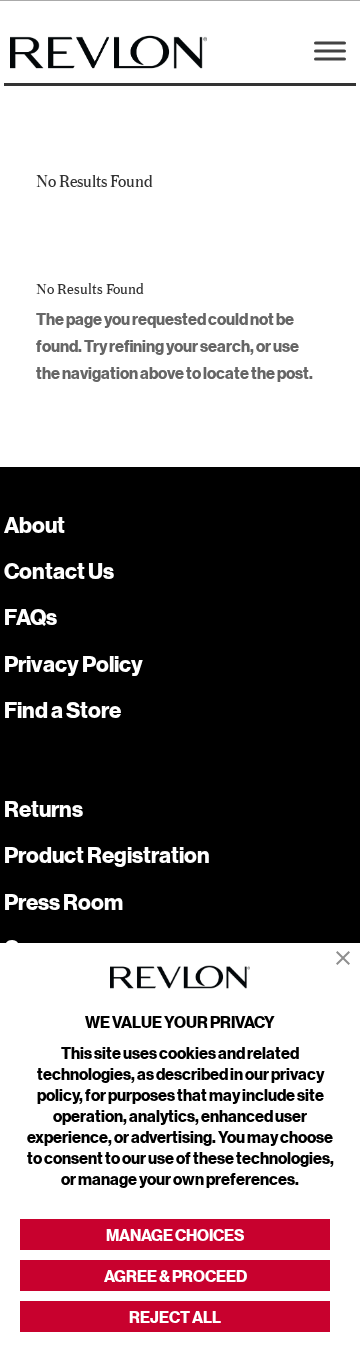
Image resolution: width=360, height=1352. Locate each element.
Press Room (63, 901)
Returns (43, 808)
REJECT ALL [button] (175, 1316)
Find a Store (62, 709)
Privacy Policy (73, 663)
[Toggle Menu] (330, 50)
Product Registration (107, 854)
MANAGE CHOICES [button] (175, 1234)
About (34, 524)
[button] (343, 958)
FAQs (30, 616)
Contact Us (59, 570)
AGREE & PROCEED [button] (175, 1275)
